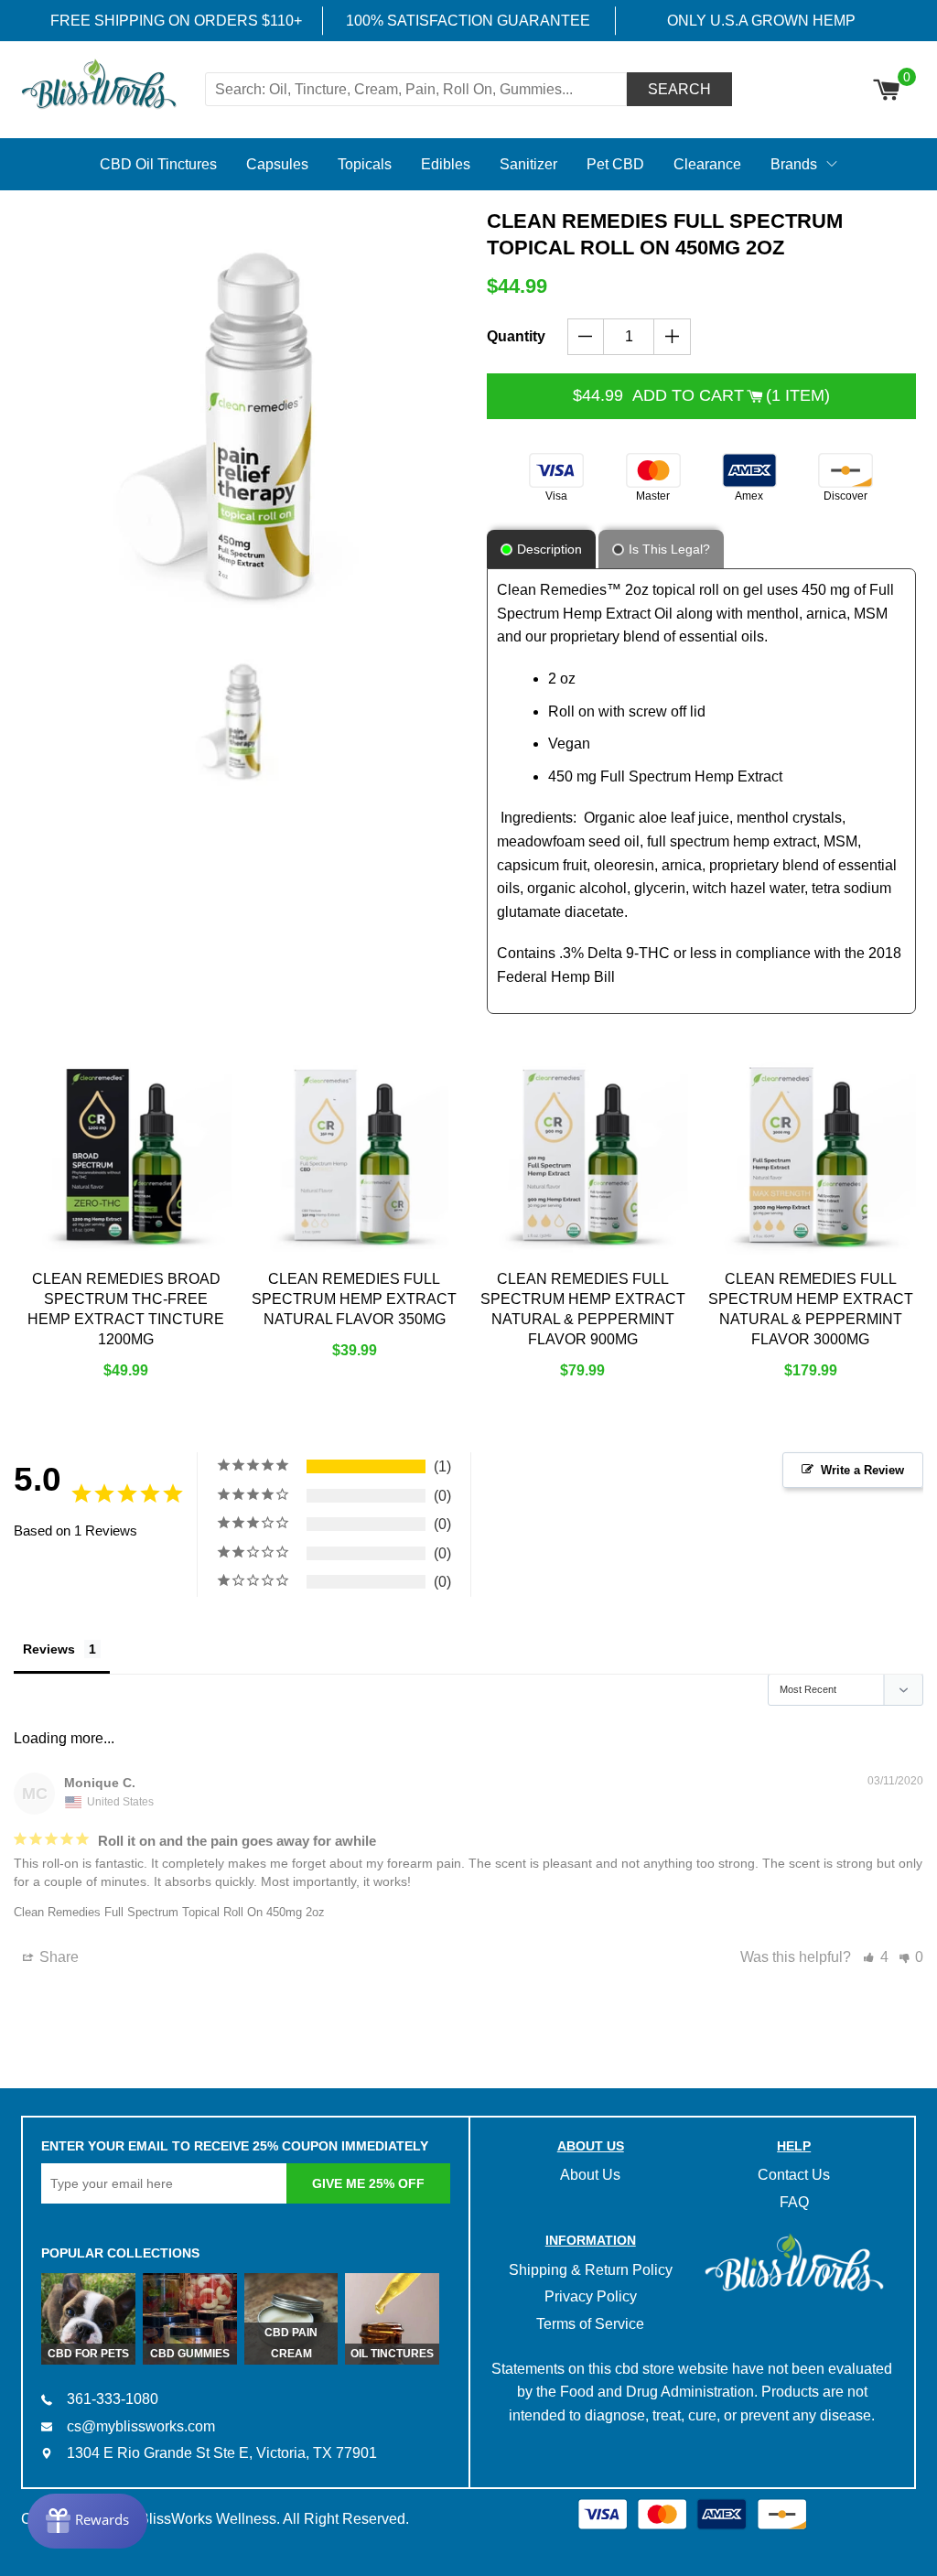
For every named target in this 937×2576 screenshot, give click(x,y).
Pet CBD (615, 164)
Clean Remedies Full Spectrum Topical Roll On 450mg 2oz (169, 1912)
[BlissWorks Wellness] (111, 86)
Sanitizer (528, 164)
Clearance (707, 164)
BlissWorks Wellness (208, 2519)
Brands (794, 164)
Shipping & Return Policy (591, 2270)
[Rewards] (87, 2521)
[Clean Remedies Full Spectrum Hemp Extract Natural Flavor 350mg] (354, 1156)
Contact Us (794, 2175)
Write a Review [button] (862, 1470)
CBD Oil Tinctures (158, 164)
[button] (876, 1957)
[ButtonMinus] (586, 337)
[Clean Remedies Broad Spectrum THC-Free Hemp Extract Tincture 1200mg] (126, 1156)
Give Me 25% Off (368, 2183)
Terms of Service (590, 2324)
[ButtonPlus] (672, 337)
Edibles (446, 164)
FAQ (794, 2202)
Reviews (49, 1649)
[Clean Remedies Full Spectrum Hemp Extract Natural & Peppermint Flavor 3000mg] (811, 1156)
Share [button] (57, 1957)
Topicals (365, 164)
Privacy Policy (591, 2296)
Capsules (277, 164)
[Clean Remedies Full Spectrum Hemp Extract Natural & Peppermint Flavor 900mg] (583, 1156)
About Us (590, 2175)
